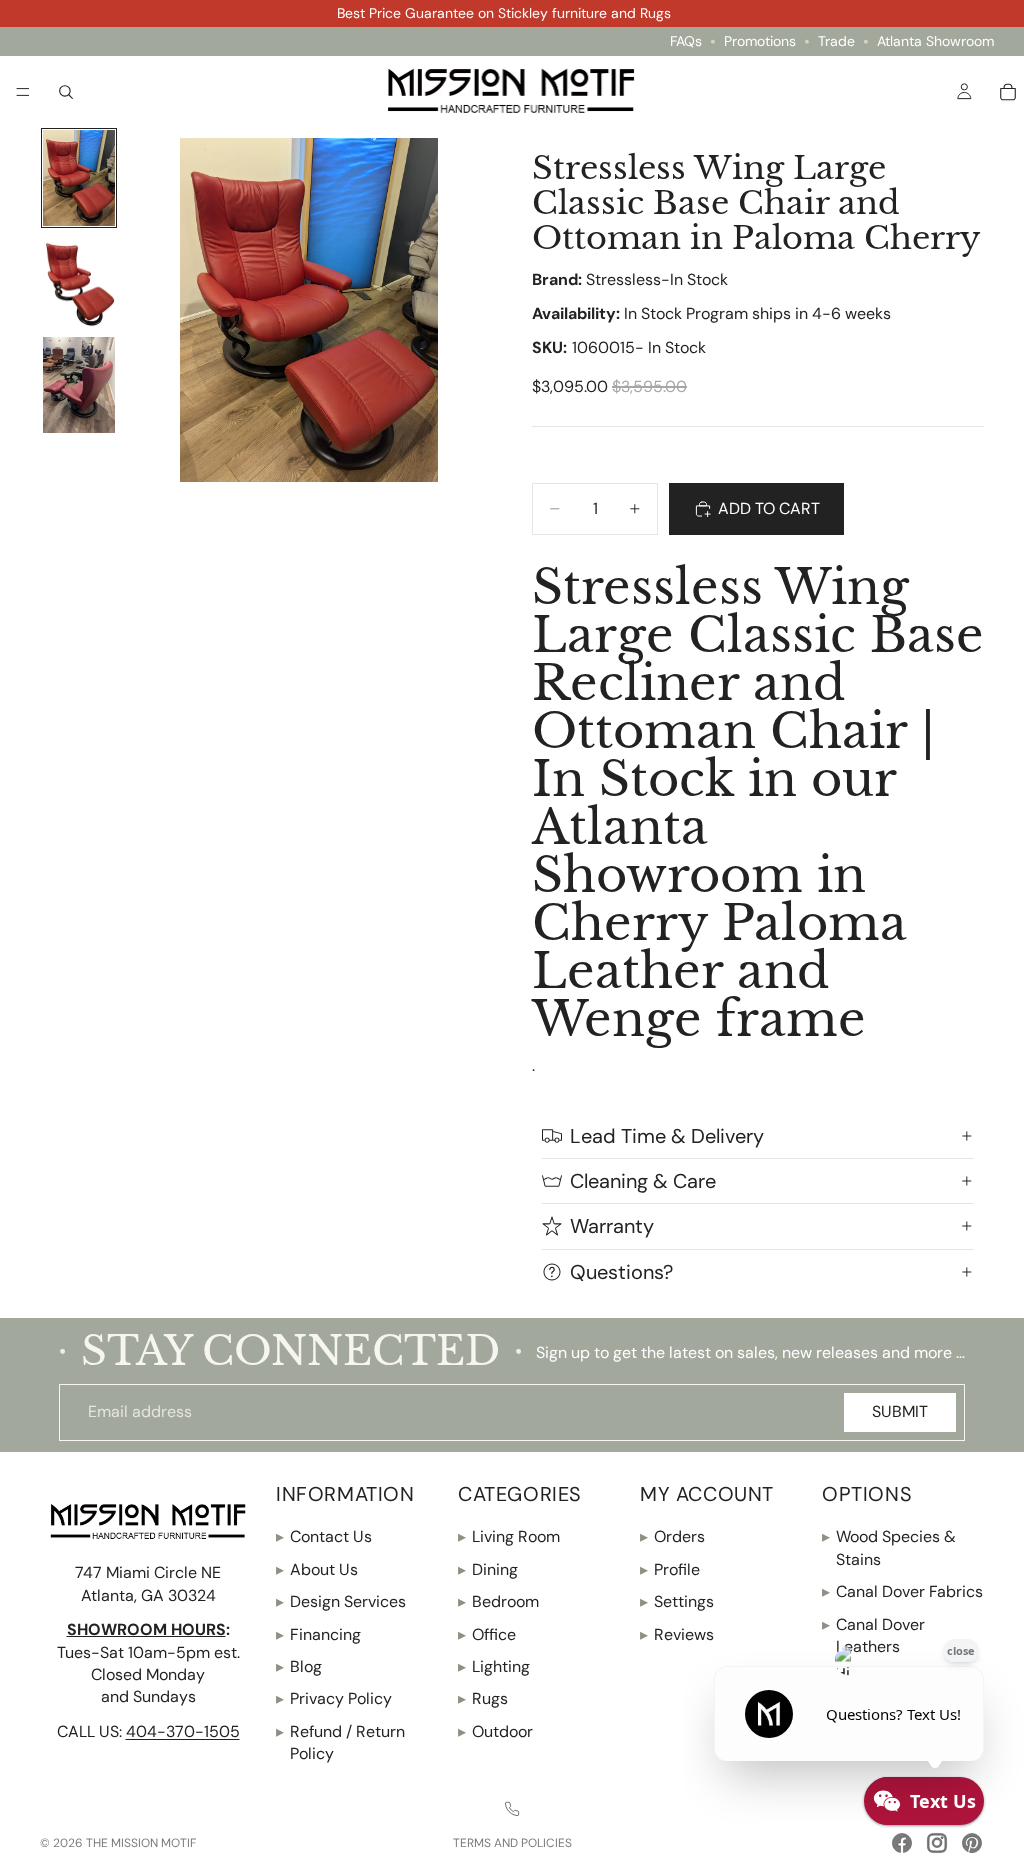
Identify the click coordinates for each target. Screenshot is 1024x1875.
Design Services (341, 1601)
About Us (317, 1568)
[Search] (66, 91)
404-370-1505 (183, 1730)
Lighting (494, 1666)
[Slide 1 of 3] (79, 178)
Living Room (509, 1536)
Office (487, 1633)
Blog (299, 1666)
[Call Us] (512, 1808)
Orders (672, 1536)
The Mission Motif (141, 1843)
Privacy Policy (334, 1698)
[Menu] (23, 92)
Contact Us (324, 1536)
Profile (670, 1568)
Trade (836, 41)
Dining (488, 1568)
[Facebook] (902, 1843)
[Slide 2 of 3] (79, 282)
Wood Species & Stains (889, 1547)
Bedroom (498, 1601)
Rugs (483, 1698)
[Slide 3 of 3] (79, 385)
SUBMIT (900, 1411)
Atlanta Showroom (935, 41)
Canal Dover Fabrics (902, 1591)
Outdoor (495, 1730)
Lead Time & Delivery (667, 1136)
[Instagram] (937, 1843)
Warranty (612, 1226)
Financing (318, 1633)
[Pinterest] (972, 1843)
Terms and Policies (512, 1843)
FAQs (686, 41)
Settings (677, 1601)
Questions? (621, 1272)
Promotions (760, 41)
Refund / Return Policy (340, 1741)
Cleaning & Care (643, 1181)
